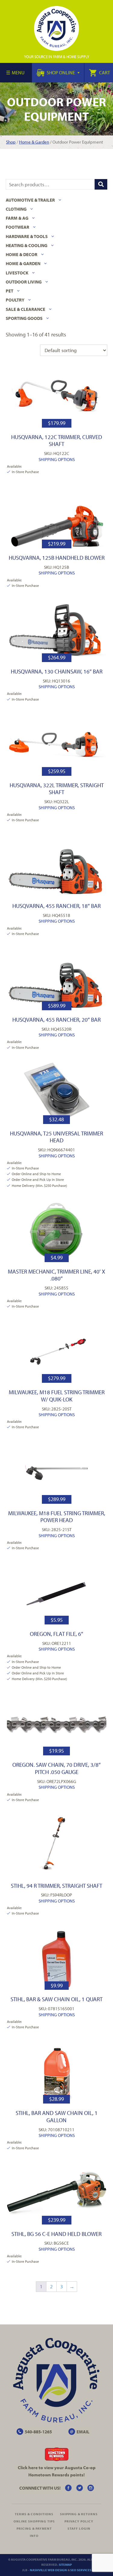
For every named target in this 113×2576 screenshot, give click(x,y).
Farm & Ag (17, 218)
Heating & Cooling (27, 245)
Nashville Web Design (48, 2570)
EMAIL (83, 2432)
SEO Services (81, 2570)
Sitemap (65, 2565)
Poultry (15, 300)
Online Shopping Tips (34, 2521)
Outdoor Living (24, 282)
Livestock (17, 273)
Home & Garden (34, 142)
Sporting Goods (24, 318)
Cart (104, 73)
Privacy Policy (79, 2521)
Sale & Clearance (25, 309)
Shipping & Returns (79, 2514)
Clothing (16, 209)
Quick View (56, 396)
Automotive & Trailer (30, 200)
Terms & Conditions (34, 2514)
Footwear (17, 227)
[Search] (101, 184)
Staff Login (79, 2528)
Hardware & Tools (27, 236)
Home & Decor (22, 254)
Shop (11, 142)
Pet (9, 291)
